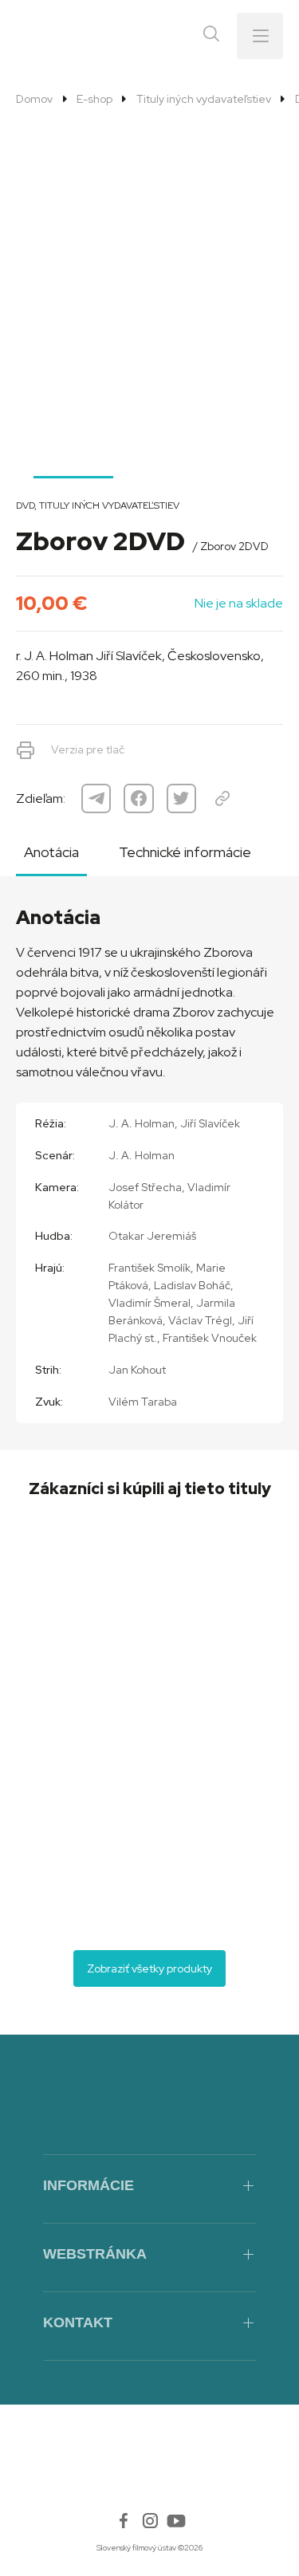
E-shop (94, 99)
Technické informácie (185, 852)
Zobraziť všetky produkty (149, 1968)
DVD (25, 505)
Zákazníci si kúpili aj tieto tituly (150, 1489)
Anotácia (51, 852)
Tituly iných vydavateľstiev (203, 99)
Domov (34, 99)
